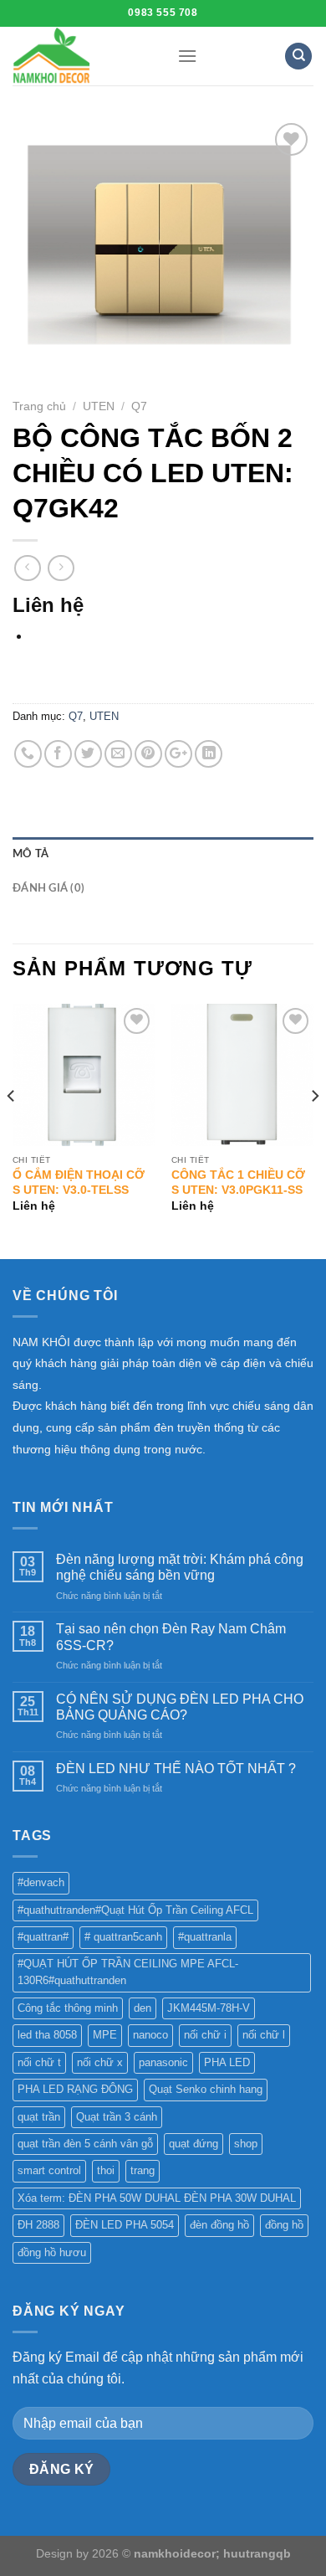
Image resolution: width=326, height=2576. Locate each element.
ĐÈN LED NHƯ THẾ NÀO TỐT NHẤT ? (176, 1769)
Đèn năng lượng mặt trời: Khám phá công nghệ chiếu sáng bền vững (180, 1567)
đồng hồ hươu (52, 2252)
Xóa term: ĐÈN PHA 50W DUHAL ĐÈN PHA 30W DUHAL (157, 2198)
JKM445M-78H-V (209, 2008)
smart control (49, 2170)
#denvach (41, 1882)
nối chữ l (264, 2035)
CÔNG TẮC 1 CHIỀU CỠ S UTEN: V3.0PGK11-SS (238, 1183)
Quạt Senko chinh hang (206, 2089)
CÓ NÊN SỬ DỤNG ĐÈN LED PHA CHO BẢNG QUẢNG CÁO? (180, 1707)
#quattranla (205, 1937)
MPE (105, 2035)
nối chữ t (39, 2062)
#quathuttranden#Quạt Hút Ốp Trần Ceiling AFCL (135, 1910)
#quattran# (43, 1937)
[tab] (163, 854)
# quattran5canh (123, 1937)
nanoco (150, 2035)
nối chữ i (205, 2035)
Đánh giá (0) (48, 888)
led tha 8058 (47, 2035)
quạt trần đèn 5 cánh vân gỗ (85, 2144)
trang (143, 2170)
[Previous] (12, 1130)
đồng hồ (284, 2225)
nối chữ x (100, 2062)
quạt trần (39, 2117)
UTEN (99, 406)
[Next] (314, 1130)
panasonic (163, 2062)
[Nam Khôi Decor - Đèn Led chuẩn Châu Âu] (82, 56)
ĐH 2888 (38, 2225)
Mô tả (31, 854)
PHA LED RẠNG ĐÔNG (75, 2089)
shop (246, 2144)
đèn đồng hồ (219, 2225)
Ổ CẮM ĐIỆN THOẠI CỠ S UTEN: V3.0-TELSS (79, 1183)
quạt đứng (194, 2144)
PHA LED (227, 2062)
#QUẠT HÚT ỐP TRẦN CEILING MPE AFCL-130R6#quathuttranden (128, 1972)
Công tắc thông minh (68, 2008)
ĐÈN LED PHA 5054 (125, 2225)
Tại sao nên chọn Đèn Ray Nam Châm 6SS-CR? (171, 1637)
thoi (106, 2170)
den (143, 2008)
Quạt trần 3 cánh (117, 2117)
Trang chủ (39, 406)
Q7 (139, 406)
